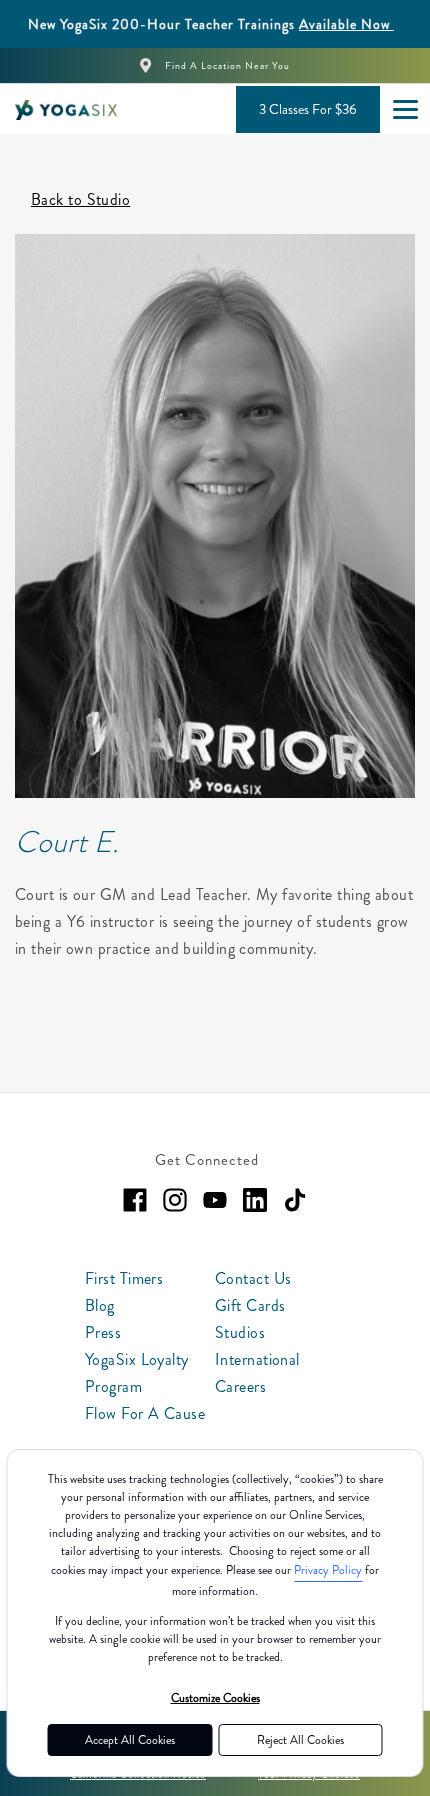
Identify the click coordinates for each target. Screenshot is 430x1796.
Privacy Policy (328, 1570)
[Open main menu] (405, 109)
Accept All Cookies (130, 1740)
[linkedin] (255, 1200)
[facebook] (135, 1200)
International (257, 1359)
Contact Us (253, 1278)
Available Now (346, 24)
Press (103, 1332)
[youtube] (215, 1200)
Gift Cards (250, 1305)
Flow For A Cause (145, 1413)
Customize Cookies (215, 1698)
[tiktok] (295, 1200)
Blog (100, 1305)
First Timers (124, 1278)
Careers (240, 1386)
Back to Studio (80, 199)
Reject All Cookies (300, 1740)
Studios (240, 1332)
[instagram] (175, 1200)
